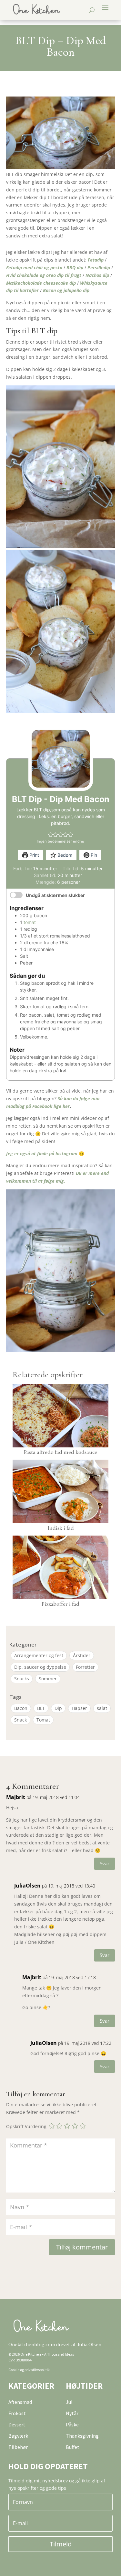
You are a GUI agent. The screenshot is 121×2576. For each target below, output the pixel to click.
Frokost (17, 2413)
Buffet (73, 2447)
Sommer (48, 1679)
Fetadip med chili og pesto (34, 268)
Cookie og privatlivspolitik (29, 2370)
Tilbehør (18, 2447)
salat (102, 1708)
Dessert (17, 2424)
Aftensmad (20, 2402)
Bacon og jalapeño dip (66, 290)
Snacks (22, 1679)
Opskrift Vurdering (26, 2127)
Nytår (72, 2413)
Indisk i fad (61, 1528)
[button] (50, 835)
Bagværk (18, 2436)
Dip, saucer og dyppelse (40, 1667)
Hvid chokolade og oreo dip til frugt (44, 275)
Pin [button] (93, 855)
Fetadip (96, 260)
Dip (58, 1708)
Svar (105, 1863)
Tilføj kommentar (82, 2247)
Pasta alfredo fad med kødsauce (60, 1452)
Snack (20, 1720)
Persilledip (99, 268)
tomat (30, 922)
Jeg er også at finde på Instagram (42, 1154)
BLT (41, 1708)
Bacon (21, 1708)
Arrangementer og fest (39, 1655)
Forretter (85, 1667)
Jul (69, 2402)
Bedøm (64, 855)
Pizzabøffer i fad (60, 1604)
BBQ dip (75, 268)
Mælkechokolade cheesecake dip (41, 283)
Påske (72, 2424)
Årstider (82, 1655)
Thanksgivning (82, 2436)
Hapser (79, 1708)
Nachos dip (97, 275)
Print (34, 855)
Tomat (43, 1720)
